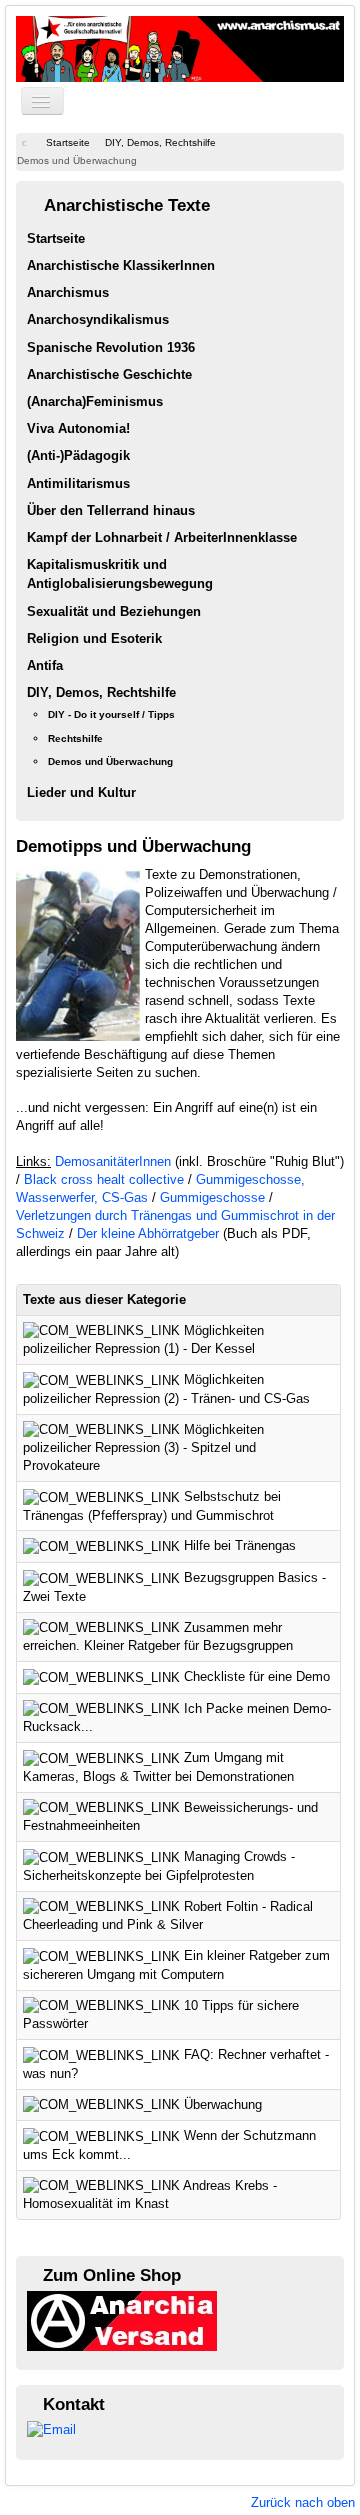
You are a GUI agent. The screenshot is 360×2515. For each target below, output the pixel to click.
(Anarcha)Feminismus (95, 401)
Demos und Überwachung (110, 761)
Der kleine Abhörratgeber (148, 1233)
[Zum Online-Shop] (122, 2319)
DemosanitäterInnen (113, 1161)
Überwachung (223, 2104)
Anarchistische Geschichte (109, 374)
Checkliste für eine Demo (257, 1676)
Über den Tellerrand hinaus (111, 510)
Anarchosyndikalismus (98, 319)
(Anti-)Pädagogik (78, 455)
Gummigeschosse (212, 1197)
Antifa (45, 665)
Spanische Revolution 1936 (111, 347)
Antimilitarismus (78, 483)
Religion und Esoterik (94, 638)
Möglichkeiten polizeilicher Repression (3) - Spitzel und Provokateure (143, 1448)
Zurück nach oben (303, 2502)
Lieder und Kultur (81, 792)
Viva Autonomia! (78, 428)
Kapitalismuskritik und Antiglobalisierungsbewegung (120, 574)
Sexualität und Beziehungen (114, 611)
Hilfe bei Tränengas (240, 1545)
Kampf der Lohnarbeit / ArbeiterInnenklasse (162, 537)
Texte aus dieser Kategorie (104, 1299)
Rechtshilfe (75, 738)
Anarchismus (68, 292)
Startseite (56, 238)
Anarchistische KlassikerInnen (121, 265)
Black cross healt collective (104, 1179)
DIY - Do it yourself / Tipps (111, 714)
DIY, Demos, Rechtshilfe (101, 692)
